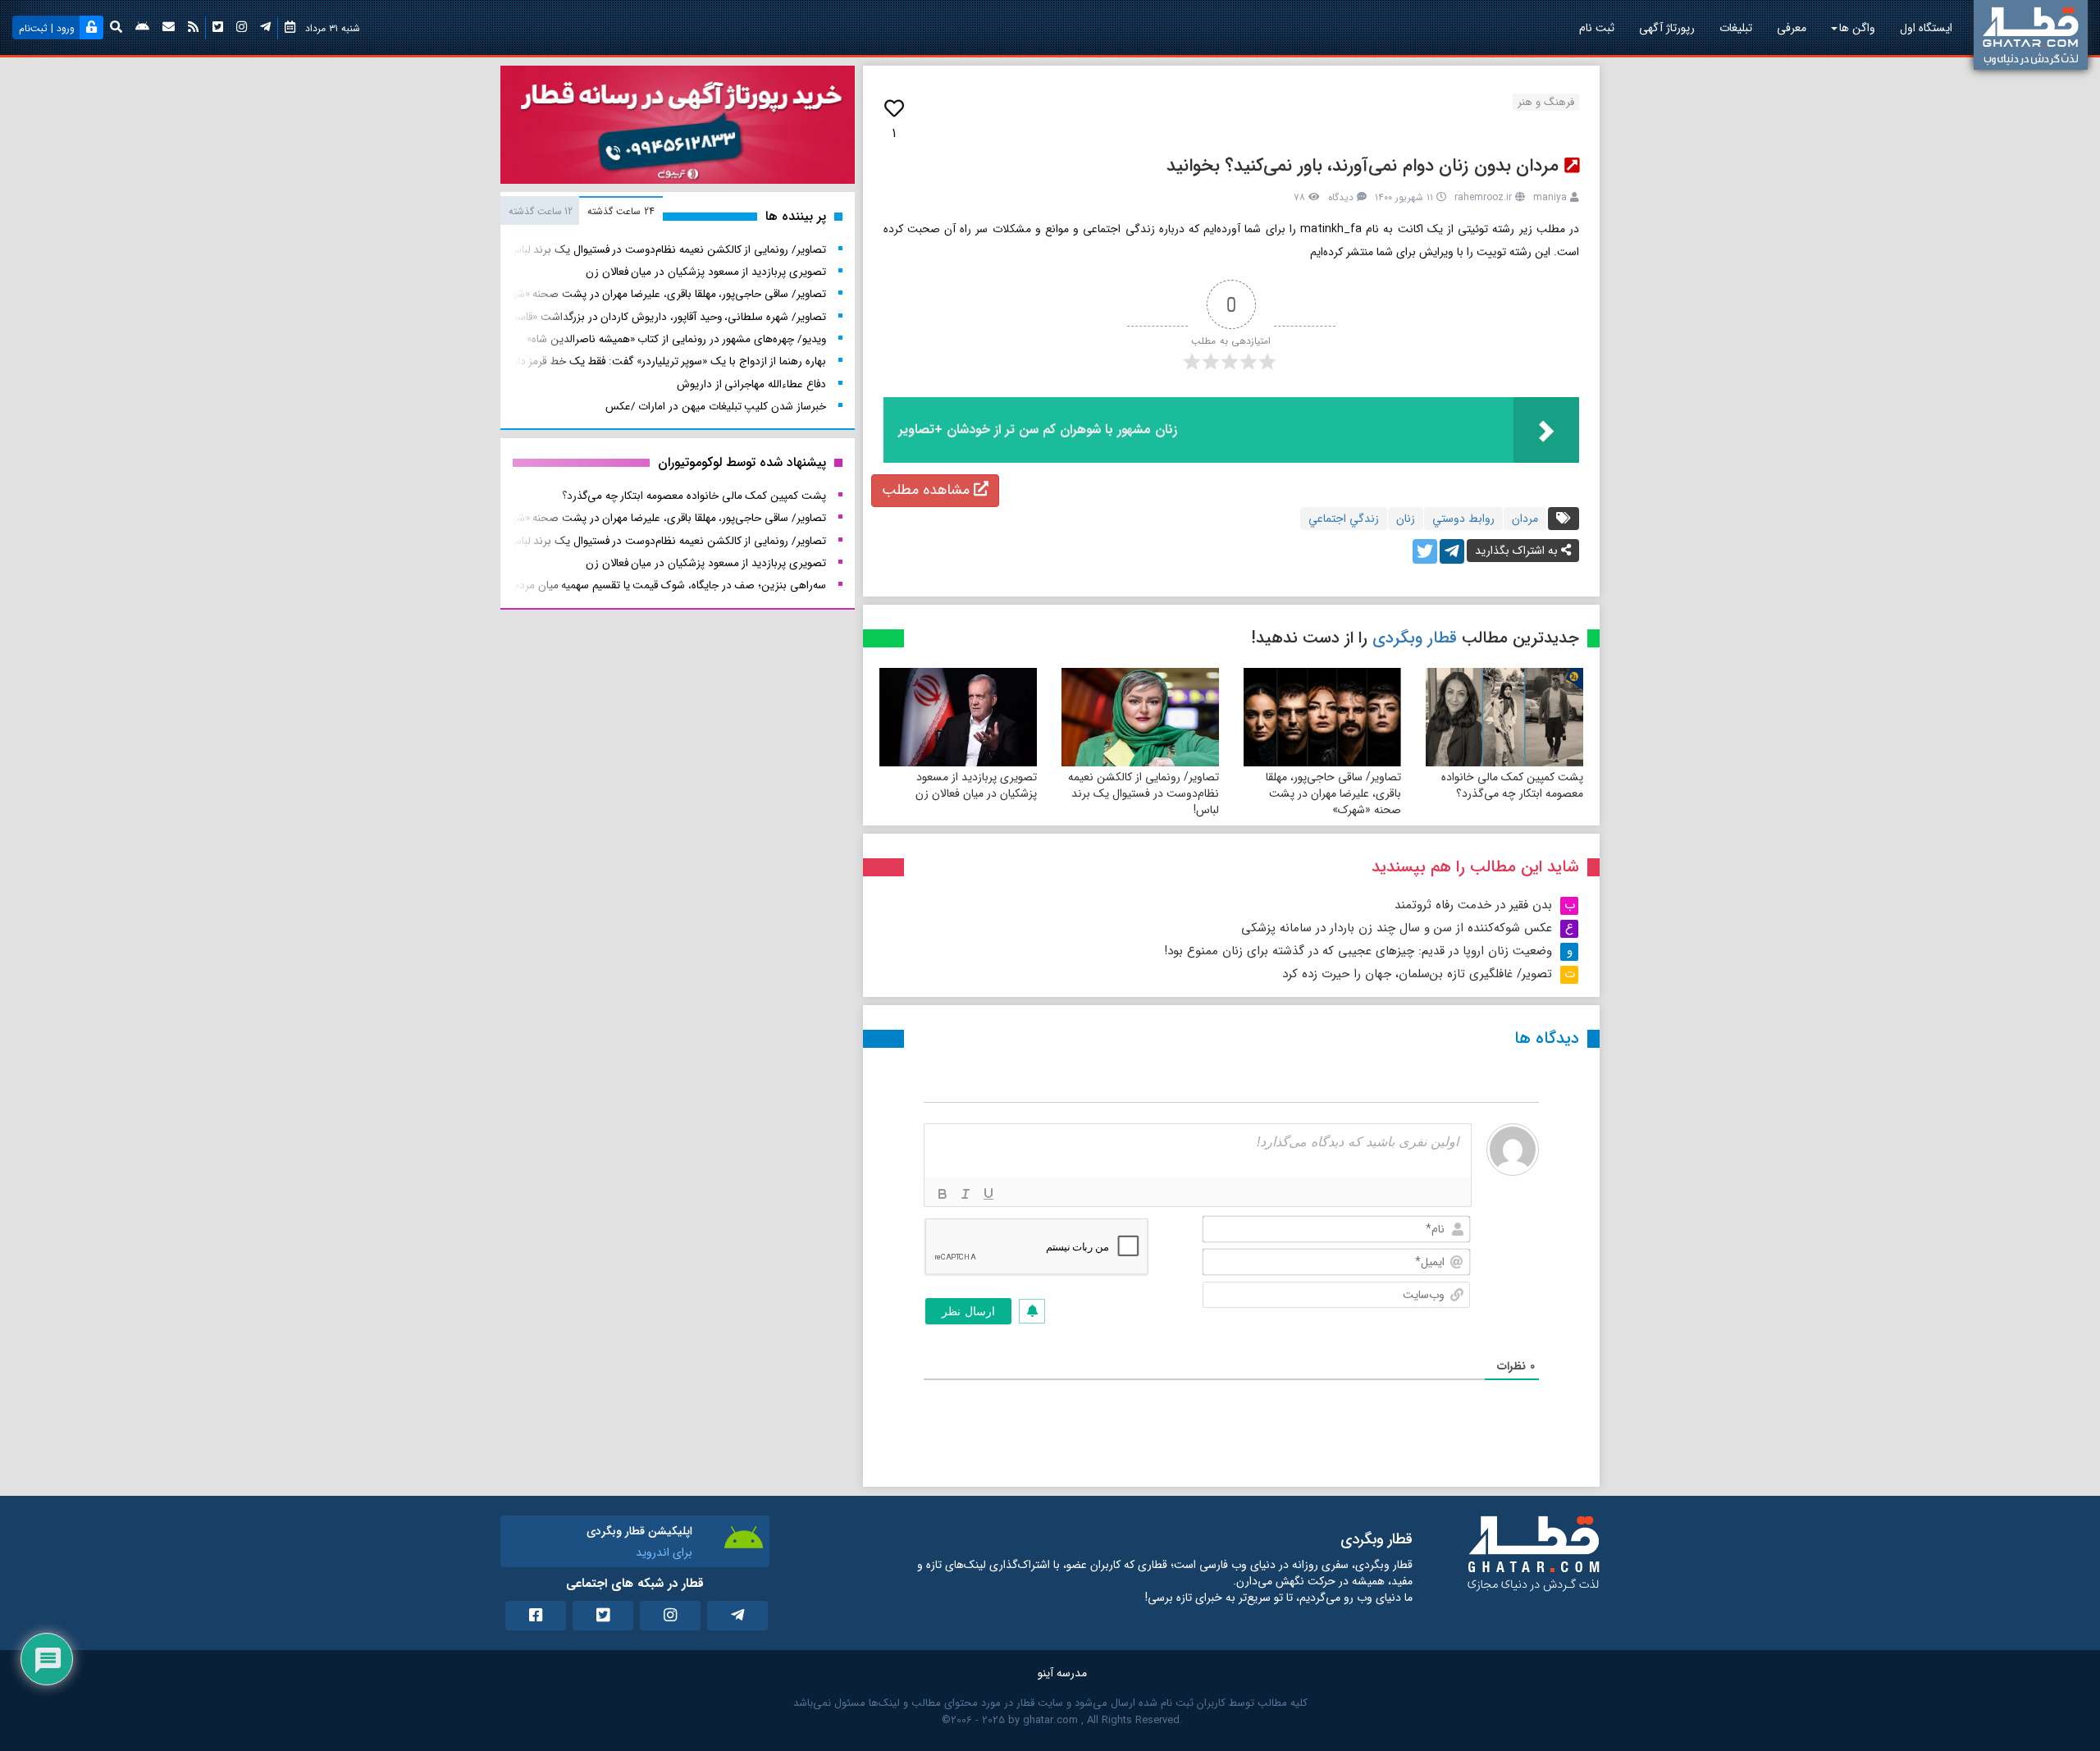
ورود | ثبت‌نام (47, 28)
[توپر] (943, 1194)
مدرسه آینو (1062, 1673)
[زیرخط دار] (988, 1194)
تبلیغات (1736, 28)
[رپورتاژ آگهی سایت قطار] (678, 128)
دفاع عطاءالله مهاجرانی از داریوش (751, 384)
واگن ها (1857, 28)
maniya (1550, 197)
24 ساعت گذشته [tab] (621, 211)
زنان (1406, 519)
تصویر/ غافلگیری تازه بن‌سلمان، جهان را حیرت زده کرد (1417, 974)
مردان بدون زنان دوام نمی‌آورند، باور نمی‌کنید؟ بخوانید (1363, 166)
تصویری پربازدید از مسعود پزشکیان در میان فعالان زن (976, 785)
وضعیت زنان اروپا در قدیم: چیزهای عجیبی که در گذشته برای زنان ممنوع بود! (1358, 951)
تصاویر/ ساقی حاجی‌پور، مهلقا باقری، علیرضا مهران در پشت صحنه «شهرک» (1333, 793)
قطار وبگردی (1415, 638)
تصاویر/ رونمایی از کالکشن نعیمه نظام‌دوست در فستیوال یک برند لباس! (1144, 793)
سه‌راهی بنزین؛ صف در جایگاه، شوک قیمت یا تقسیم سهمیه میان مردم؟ (667, 585)
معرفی (1792, 28)
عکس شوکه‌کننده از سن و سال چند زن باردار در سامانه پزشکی (1397, 928)
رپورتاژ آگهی (1667, 28)
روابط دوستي (1463, 519)
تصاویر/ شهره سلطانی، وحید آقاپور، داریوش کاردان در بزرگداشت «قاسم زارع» (656, 317)
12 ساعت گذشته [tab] (541, 211)
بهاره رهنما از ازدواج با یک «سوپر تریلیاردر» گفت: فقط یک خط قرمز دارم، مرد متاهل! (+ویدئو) (617, 361)
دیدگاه (1341, 197)
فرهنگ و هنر (1546, 102)
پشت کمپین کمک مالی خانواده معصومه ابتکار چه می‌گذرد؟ (1512, 785)
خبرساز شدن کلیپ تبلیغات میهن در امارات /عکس (716, 407)
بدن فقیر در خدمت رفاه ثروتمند (1473, 905)
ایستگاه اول (1926, 28)
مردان (1525, 519)
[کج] (966, 1194)
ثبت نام (1597, 28)
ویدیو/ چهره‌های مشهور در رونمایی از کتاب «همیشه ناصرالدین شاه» (676, 339)
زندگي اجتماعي (1344, 519)
